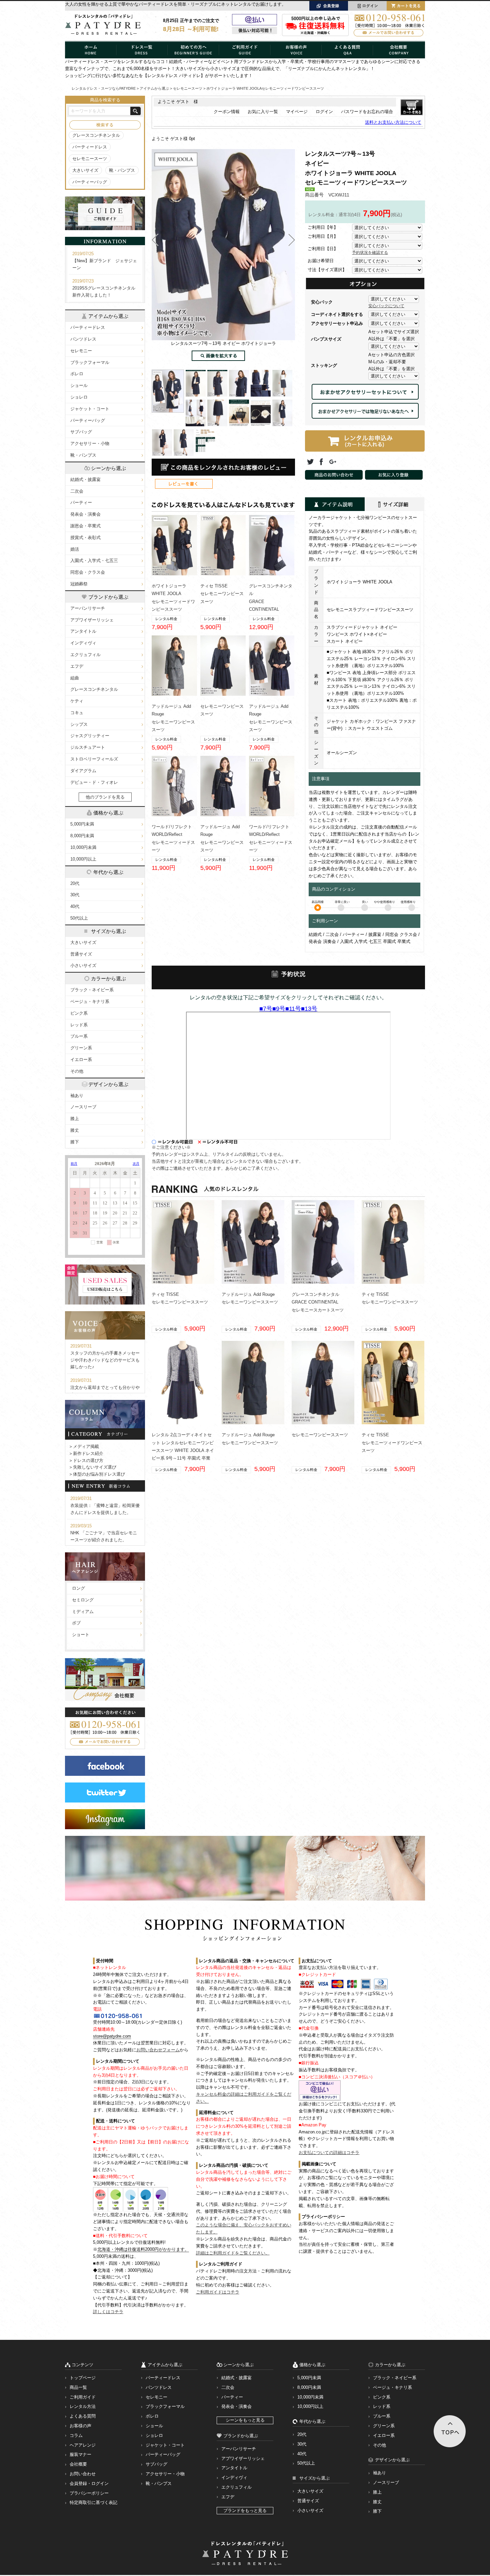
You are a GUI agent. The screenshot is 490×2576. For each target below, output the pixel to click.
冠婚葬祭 (79, 584)
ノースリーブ (83, 1107)
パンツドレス (83, 339)
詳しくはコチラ (108, 2312)
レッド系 (79, 1025)
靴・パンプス (122, 170)
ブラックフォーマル (90, 362)
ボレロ (77, 374)
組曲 (75, 678)
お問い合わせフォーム (158, 2050)
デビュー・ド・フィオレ (94, 782)
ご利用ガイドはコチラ (218, 2292)
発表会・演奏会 (85, 514)
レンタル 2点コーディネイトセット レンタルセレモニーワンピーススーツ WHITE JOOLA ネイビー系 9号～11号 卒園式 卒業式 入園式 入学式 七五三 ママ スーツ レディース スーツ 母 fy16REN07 (183, 1458)
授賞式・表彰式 (85, 538)
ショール (79, 385)
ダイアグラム (83, 771)
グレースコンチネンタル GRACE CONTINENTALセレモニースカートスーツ (318, 1302)
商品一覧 (78, 2387)
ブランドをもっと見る (245, 2510)
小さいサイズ (83, 965)
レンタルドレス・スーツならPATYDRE (104, 88)
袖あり (77, 1096)
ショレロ (79, 397)
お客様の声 (80, 2426)
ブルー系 (79, 1036)
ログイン (324, 112)
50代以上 (79, 918)
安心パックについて (386, 306)
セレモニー (81, 351)
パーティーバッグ (90, 182)
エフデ (77, 666)
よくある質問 (83, 2416)
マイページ (297, 112)
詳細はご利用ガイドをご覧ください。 (233, 2253)
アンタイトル (83, 631)
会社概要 (78, 2464)
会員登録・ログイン (89, 2483)
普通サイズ (81, 954)
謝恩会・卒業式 (85, 526)
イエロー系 (81, 1060)
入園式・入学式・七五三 (94, 561)
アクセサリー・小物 (90, 443)
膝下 (75, 1142)
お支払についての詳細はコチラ (329, 2153)
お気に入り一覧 (263, 112)
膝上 (75, 1119)
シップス (79, 724)
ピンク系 (79, 1013)
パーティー (81, 502)
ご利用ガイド (83, 2397)
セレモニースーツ (90, 159)
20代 (75, 883)
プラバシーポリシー (89, 2493)
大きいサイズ (85, 170)
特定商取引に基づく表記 (93, 2502)
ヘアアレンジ (83, 2445)
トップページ (83, 2378)
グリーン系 (81, 1048)
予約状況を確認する (370, 252)
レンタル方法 (83, 2406)
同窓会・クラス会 (88, 572)
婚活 (75, 549)
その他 (77, 1071)
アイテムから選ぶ (154, 88)
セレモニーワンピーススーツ (320, 1435)
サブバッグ (81, 432)
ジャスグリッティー (90, 736)
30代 (75, 895)
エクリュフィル (85, 655)
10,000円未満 (83, 847)
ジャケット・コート (90, 409)
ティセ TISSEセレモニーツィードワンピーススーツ (392, 1443)
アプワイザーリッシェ (92, 620)
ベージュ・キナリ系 (90, 1001)
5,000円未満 (82, 824)
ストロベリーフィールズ (94, 759)
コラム (76, 2435)
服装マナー (80, 2454)
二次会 (77, 491)
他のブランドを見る (105, 797)
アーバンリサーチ (88, 608)
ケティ (77, 701)
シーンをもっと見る (245, 2420)
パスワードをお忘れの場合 (367, 112)
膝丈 (75, 1130)
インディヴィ (83, 643)
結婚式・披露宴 (85, 479)
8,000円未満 (82, 836)
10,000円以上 (83, 859)
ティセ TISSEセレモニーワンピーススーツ (222, 594)
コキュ (77, 713)
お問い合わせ (83, 2474)
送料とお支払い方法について (393, 122)
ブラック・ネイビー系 (92, 990)
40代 (75, 906)
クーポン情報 (227, 112)
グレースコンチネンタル (96, 135)
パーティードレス (90, 147)
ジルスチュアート (88, 747)
